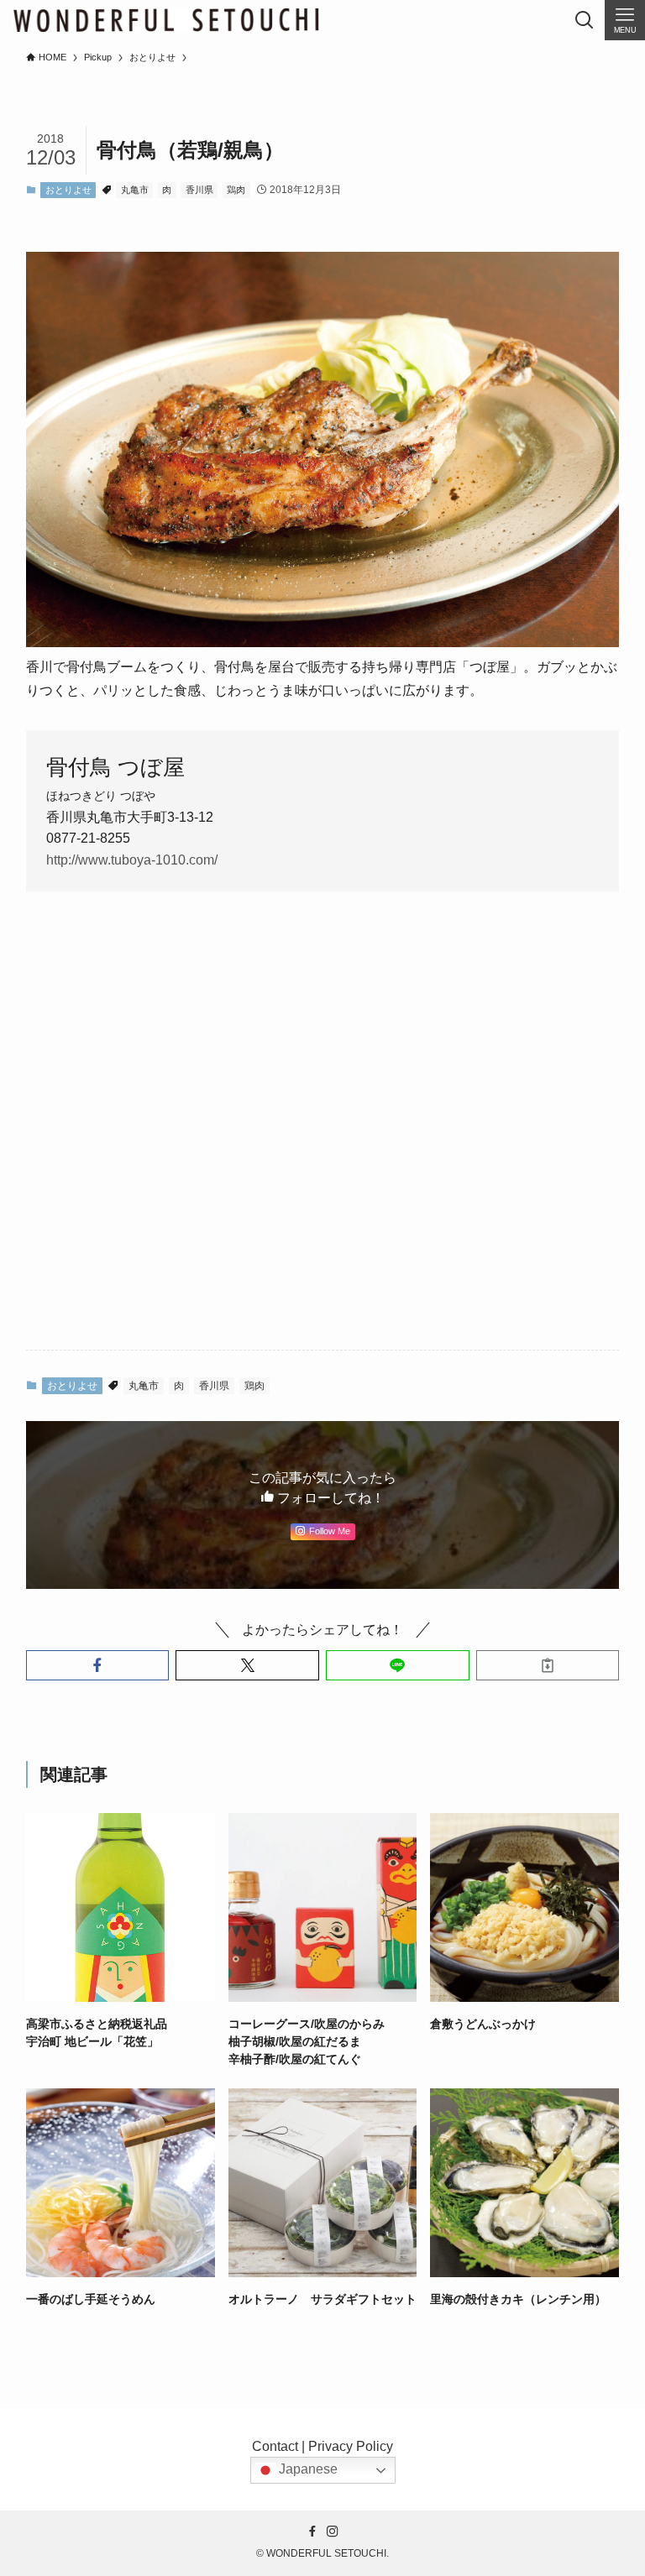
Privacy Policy (351, 2446)
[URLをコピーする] (548, 1665)
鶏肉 (236, 190)
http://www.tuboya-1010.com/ (132, 860)
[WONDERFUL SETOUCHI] (165, 20)
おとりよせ (68, 190)
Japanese (307, 2470)
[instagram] (333, 2532)
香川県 (199, 190)
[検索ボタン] (585, 20)
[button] (98, 1665)
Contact (275, 2446)
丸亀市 (135, 190)
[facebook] (312, 2532)
